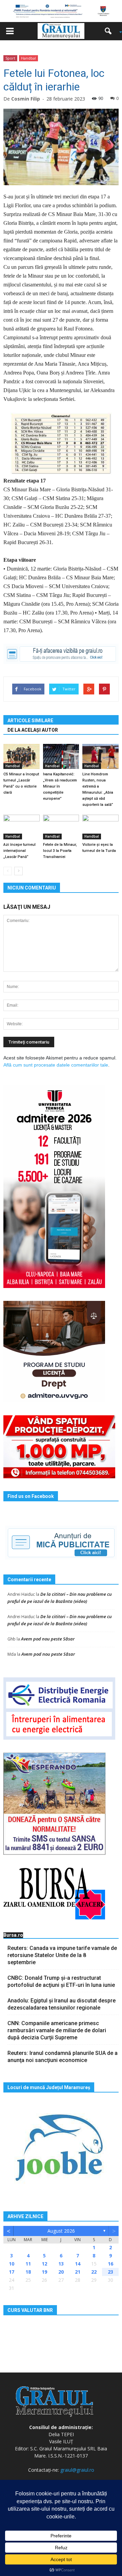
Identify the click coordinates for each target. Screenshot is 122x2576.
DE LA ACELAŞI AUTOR (33, 730)
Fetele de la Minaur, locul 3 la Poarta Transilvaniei (60, 851)
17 (12, 2272)
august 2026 (61, 2231)
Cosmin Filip (26, 99)
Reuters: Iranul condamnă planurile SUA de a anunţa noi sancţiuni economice (63, 2057)
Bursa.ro (13, 1935)
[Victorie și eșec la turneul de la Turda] (100, 827)
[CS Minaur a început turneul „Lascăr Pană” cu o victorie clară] (22, 756)
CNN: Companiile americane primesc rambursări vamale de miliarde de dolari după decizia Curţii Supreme (57, 2030)
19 (44, 2272)
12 (44, 2264)
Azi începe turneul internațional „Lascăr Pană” (19, 851)
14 (78, 2264)
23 (110, 2272)
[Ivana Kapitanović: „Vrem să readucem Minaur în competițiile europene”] (61, 756)
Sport (10, 58)
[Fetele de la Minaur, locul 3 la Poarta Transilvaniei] (61, 827)
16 (110, 2264)
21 (78, 2272)
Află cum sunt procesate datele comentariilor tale (56, 1065)
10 (12, 2264)
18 (28, 2272)
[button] (110, 31)
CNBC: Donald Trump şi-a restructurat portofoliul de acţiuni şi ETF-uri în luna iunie (61, 1981)
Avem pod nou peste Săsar (48, 1639)
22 (94, 2272)
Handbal (28, 58)
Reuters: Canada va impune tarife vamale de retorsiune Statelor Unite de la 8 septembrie (62, 1955)
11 (28, 2264)
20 (61, 2272)
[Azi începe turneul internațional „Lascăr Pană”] (22, 827)
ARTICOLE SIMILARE (30, 721)
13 (61, 2264)
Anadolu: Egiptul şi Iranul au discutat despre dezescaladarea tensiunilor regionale (62, 2004)
